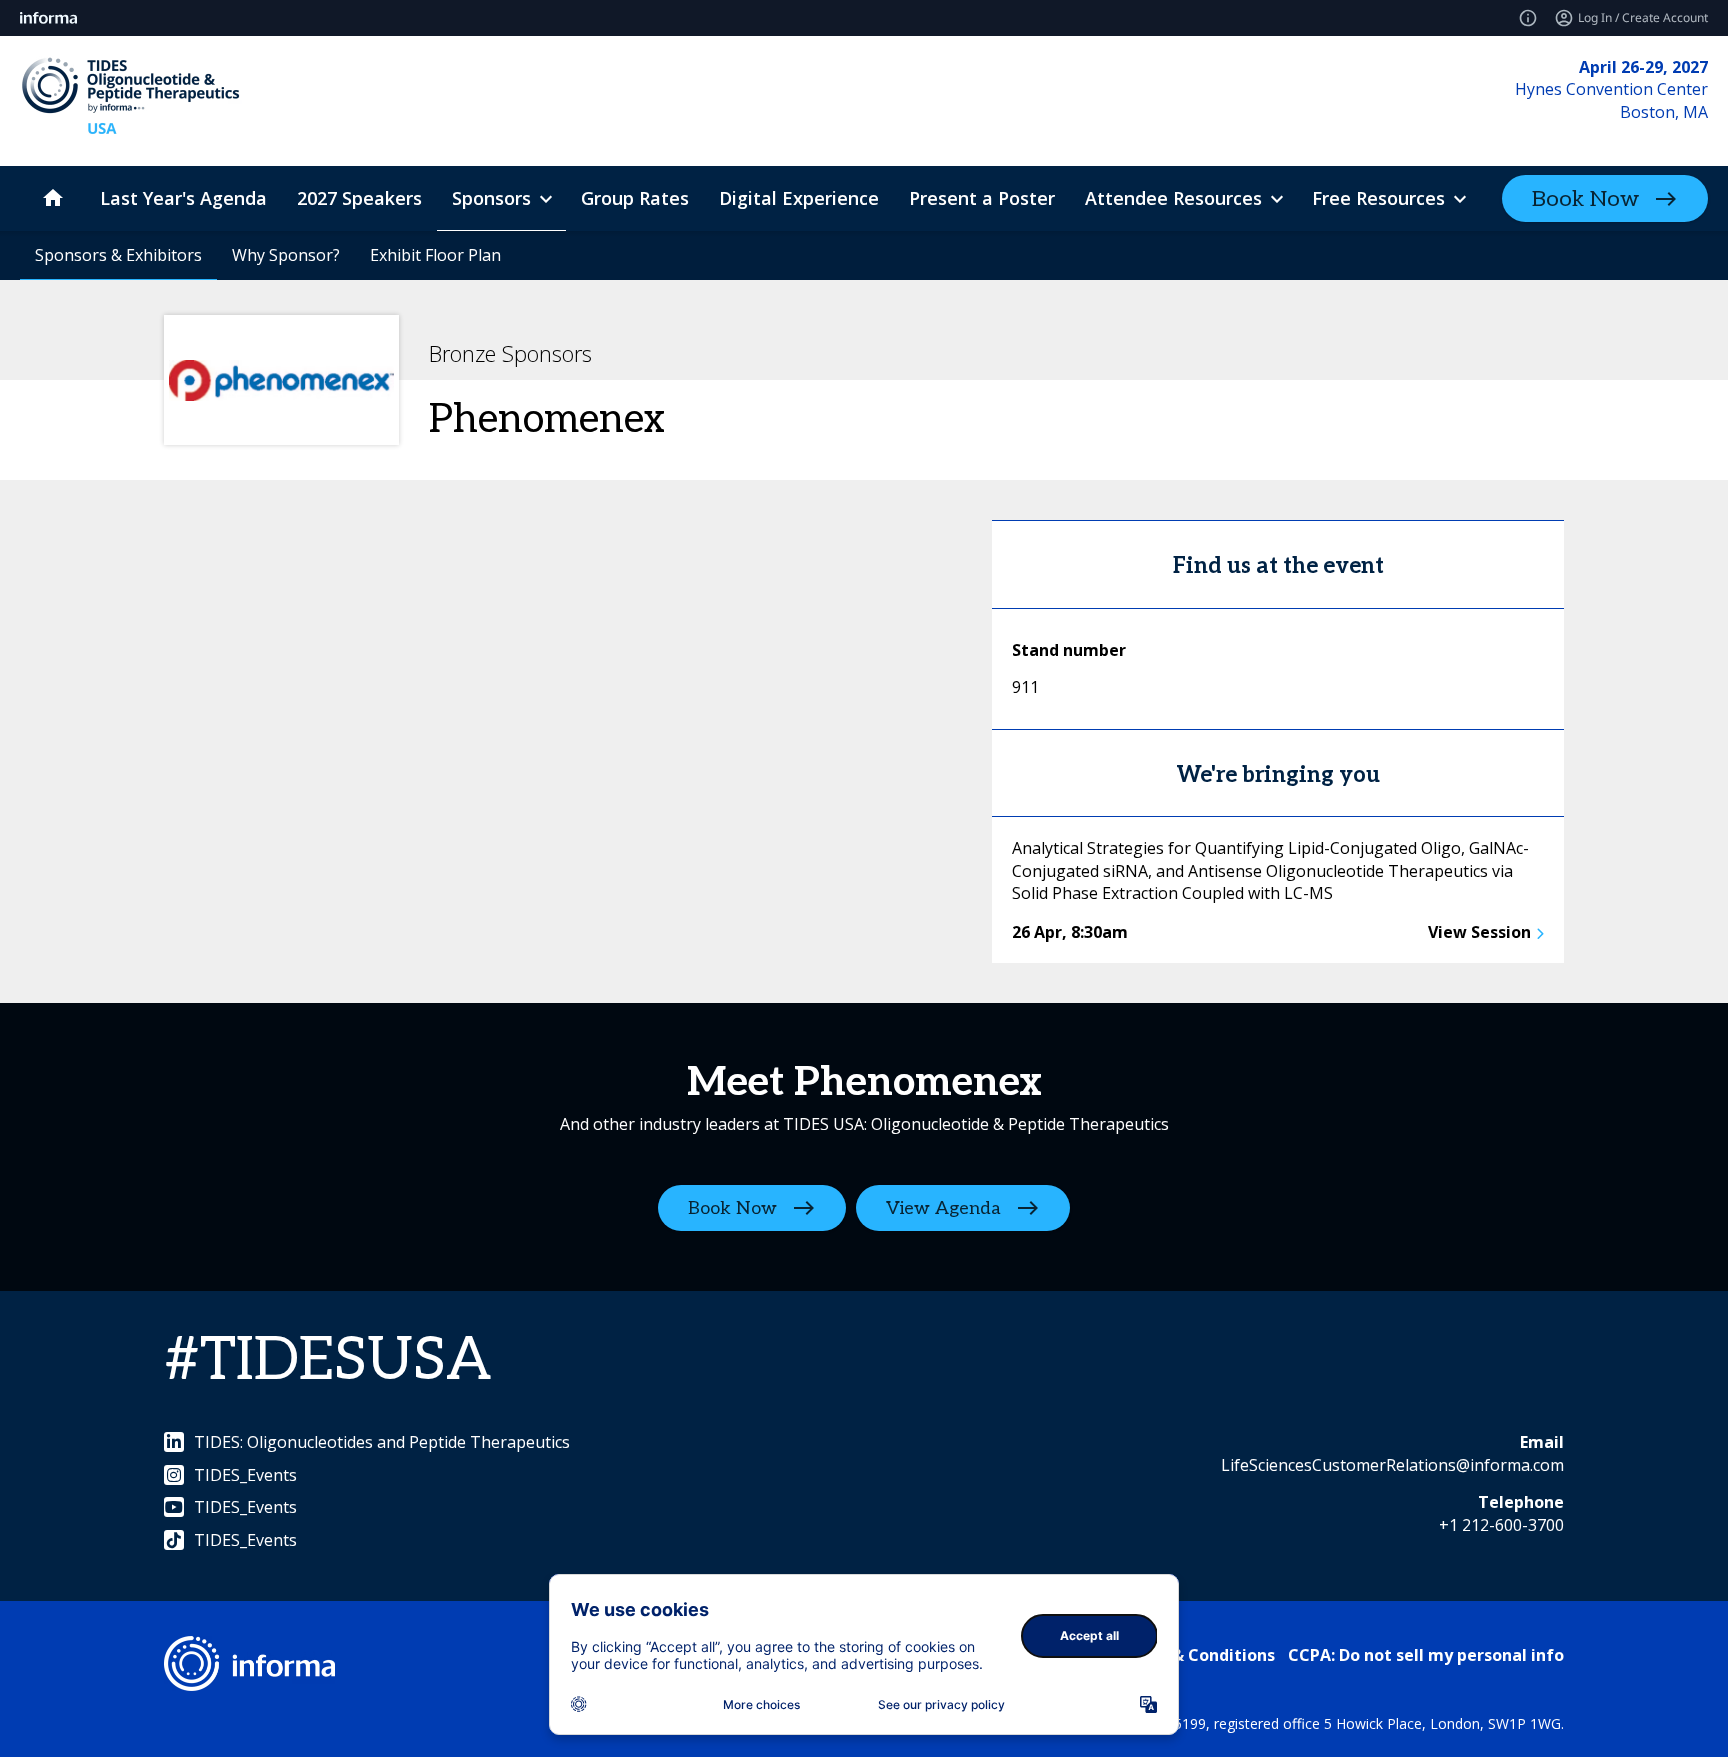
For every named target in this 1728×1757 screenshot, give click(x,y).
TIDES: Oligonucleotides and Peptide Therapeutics (382, 1442)
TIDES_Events (245, 1475)
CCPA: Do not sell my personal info (1426, 1655)
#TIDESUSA (327, 1361)
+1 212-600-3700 (1501, 1525)
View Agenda (943, 1208)
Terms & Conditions (1195, 1655)
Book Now (1585, 199)
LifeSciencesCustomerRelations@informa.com (1392, 1465)
